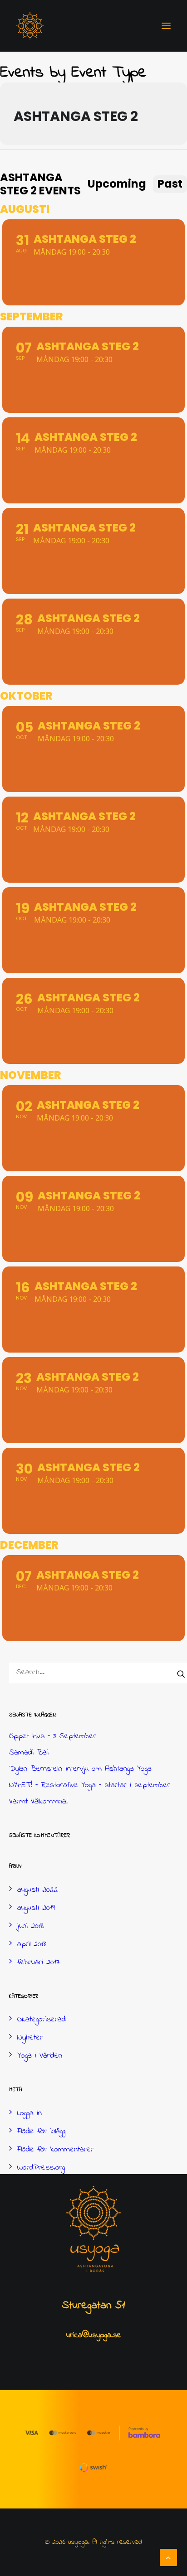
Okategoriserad (42, 2020)
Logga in (30, 2113)
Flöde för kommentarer (55, 2150)
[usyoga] (30, 26)
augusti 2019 (36, 1908)
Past (170, 184)
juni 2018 (30, 1926)
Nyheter (30, 2038)
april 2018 (32, 1944)
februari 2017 (38, 1962)
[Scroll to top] (168, 2557)
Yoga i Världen (40, 2056)
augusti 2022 (37, 1890)
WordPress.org (41, 2168)
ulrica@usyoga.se (94, 2335)
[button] (166, 26)
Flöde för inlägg (41, 2131)
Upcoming (117, 184)
